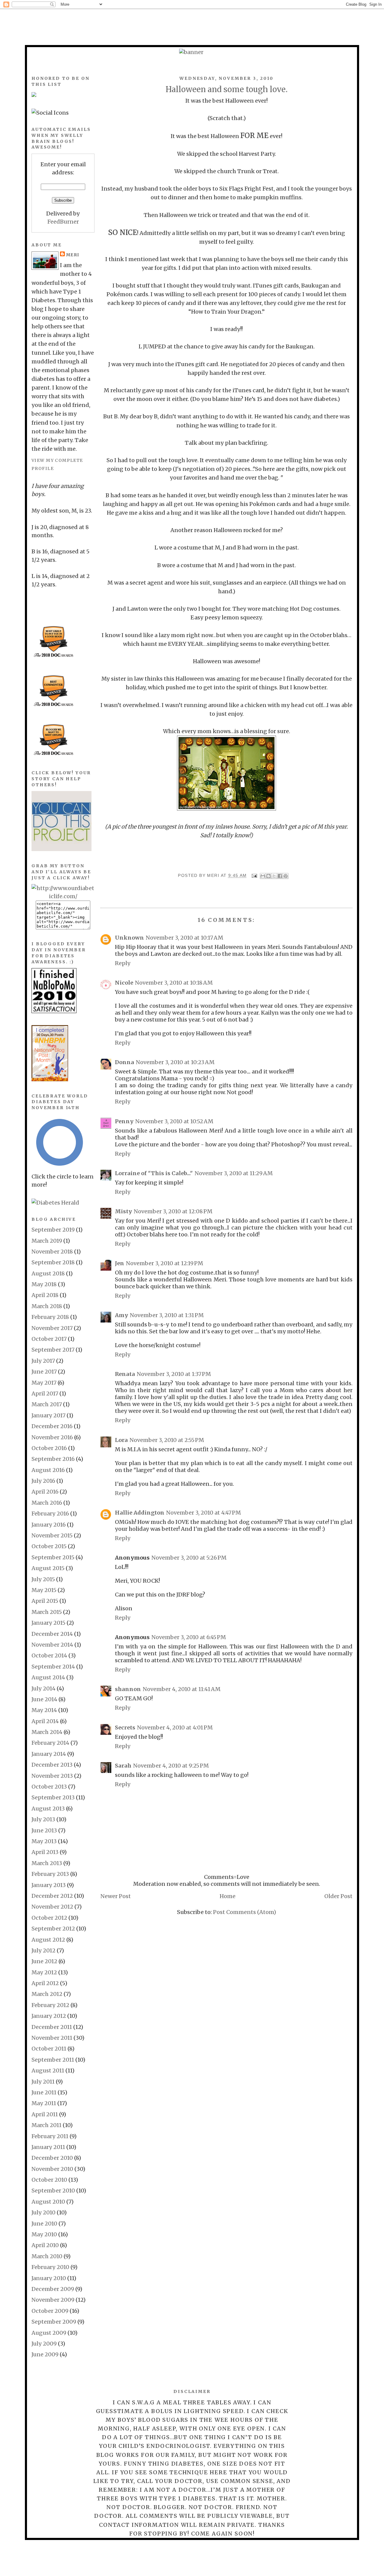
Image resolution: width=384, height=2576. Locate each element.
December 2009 (53, 2289)
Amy (121, 1315)
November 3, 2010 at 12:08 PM (173, 1211)
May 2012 (44, 1972)
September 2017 (53, 1350)
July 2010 (43, 2212)
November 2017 (52, 1328)
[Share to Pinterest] (286, 876)
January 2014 (49, 1754)
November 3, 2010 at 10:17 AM (184, 938)
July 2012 (43, 1950)
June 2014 (44, 1699)
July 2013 (43, 1819)
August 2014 (48, 1677)
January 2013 (49, 1885)
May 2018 (44, 1284)
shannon (128, 1689)
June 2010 (44, 2224)
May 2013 (44, 1841)
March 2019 (47, 1241)
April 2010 (45, 2245)
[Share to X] (274, 876)
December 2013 (52, 1765)
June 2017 (44, 1372)
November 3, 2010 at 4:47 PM (204, 1513)
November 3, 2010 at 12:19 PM (165, 1263)
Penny (124, 1121)
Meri (214, 875)
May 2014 (44, 1710)
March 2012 (47, 1994)
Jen (120, 1263)
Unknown (129, 938)
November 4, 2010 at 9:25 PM (171, 1766)
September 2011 (53, 2060)
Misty (123, 1211)
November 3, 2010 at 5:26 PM (189, 1558)
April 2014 (45, 1721)
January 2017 (48, 1415)
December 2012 (52, 1896)
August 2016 (48, 1470)
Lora (121, 1440)
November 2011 (52, 2038)
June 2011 (44, 2092)
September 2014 (53, 1667)
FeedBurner (63, 222)
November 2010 (52, 2169)
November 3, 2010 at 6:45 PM (189, 1637)
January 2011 (48, 2147)
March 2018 (47, 1306)
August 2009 (49, 2333)
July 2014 (43, 1688)
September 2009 (54, 2322)
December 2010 (52, 2158)
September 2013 (53, 1797)
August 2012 (48, 1940)
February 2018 (50, 1317)
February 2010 (50, 2267)
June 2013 (44, 1830)
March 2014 (47, 1732)
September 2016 (53, 1459)
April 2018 (45, 1295)
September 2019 (53, 1230)
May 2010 (44, 2234)
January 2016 (49, 1525)
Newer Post (116, 1896)
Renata (125, 1374)
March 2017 (47, 1404)
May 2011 (44, 2103)
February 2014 (50, 1743)
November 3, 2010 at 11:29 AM (234, 1173)
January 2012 (49, 2016)
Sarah (123, 1766)
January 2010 (49, 2278)
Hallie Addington (140, 1513)
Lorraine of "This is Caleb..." (154, 1173)
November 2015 (52, 1535)
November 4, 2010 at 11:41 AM (182, 1689)
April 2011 (45, 2114)
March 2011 (46, 2125)
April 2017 (45, 1393)
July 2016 (43, 1481)
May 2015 (44, 1590)
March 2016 (47, 1503)
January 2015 (48, 1623)
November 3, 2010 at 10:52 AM (174, 1121)
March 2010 (47, 2256)
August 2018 (48, 1273)
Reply (123, 963)
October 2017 (49, 1339)
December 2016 (52, 1426)
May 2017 (44, 1383)
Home (228, 1896)
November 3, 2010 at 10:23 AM (175, 1062)
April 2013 (45, 1852)
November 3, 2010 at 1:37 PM (174, 1374)
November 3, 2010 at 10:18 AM (174, 983)
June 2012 (44, 1961)
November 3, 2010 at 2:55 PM (167, 1440)
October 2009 (50, 2311)
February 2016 (50, 1514)
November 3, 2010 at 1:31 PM (167, 1315)
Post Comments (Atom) (244, 1912)
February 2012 (50, 2005)
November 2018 (52, 1252)
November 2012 (52, 1907)
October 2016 (49, 1448)
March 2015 (47, 1612)
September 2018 (53, 1262)
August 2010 (48, 2202)
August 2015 (48, 1568)
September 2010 (53, 2191)
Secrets (125, 1727)
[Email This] (263, 876)
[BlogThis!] (268, 876)
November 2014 (52, 1645)
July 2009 (44, 2344)
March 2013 (47, 1863)
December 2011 (52, 2027)
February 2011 (50, 2136)
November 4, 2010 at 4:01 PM (175, 1727)
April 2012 (45, 1983)
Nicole (124, 983)
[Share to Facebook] (280, 876)
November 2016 (52, 1437)
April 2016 (45, 1492)
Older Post (338, 1896)
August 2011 (48, 2070)
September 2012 (53, 1929)
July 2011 (43, 2082)
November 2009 (53, 2300)
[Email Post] (254, 875)
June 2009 (45, 2354)
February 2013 (50, 1874)
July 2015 (43, 1579)
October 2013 (49, 1787)
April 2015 (45, 1601)
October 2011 (49, 2049)
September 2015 (53, 1557)
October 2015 (49, 1546)
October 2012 (49, 1918)
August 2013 (48, 1809)
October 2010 (49, 2180)
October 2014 (49, 1655)
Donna (124, 1062)
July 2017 (43, 1361)
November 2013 (52, 1776)
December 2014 (52, 1634)
